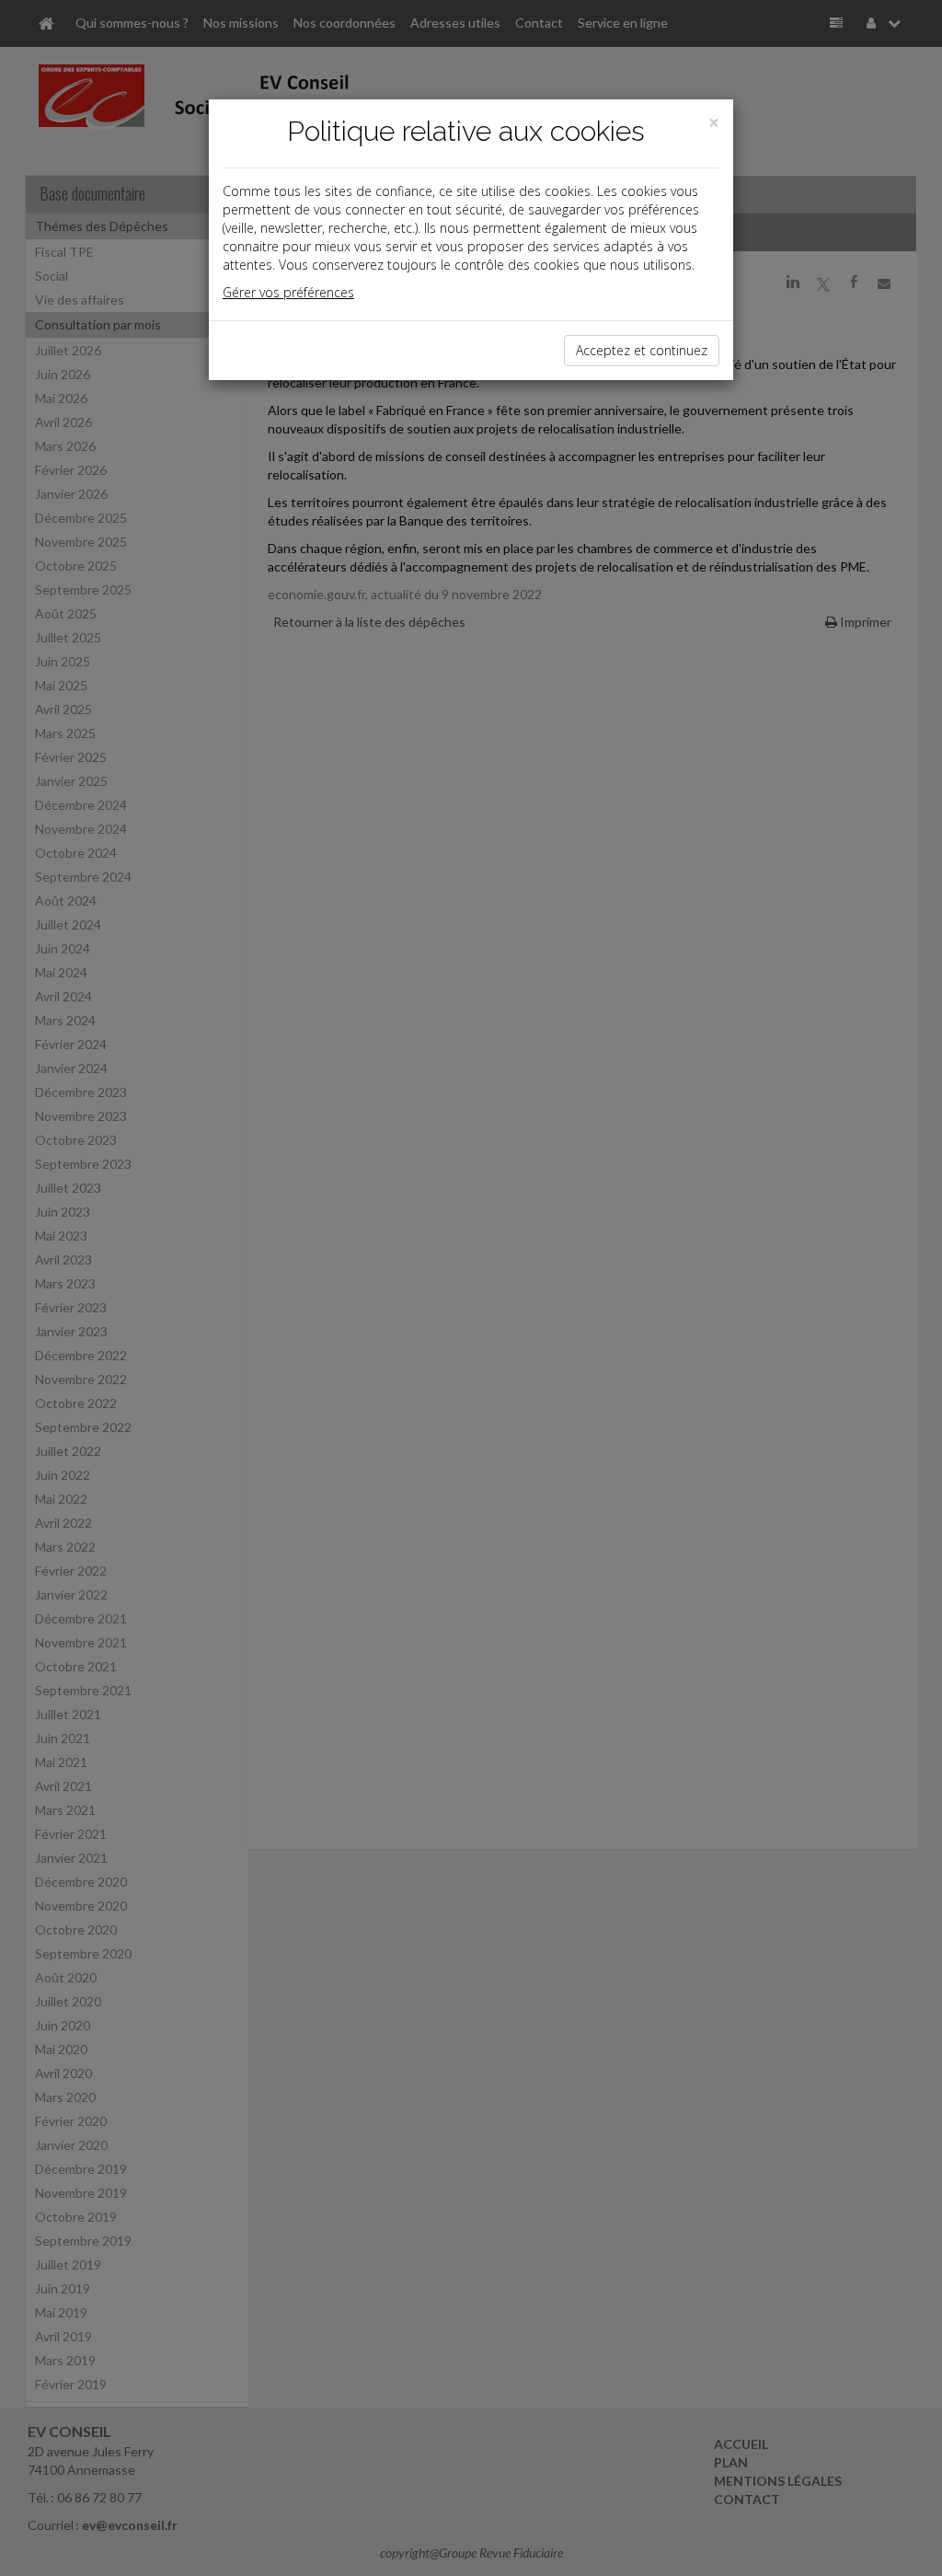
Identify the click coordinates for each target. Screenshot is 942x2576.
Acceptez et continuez (642, 350)
